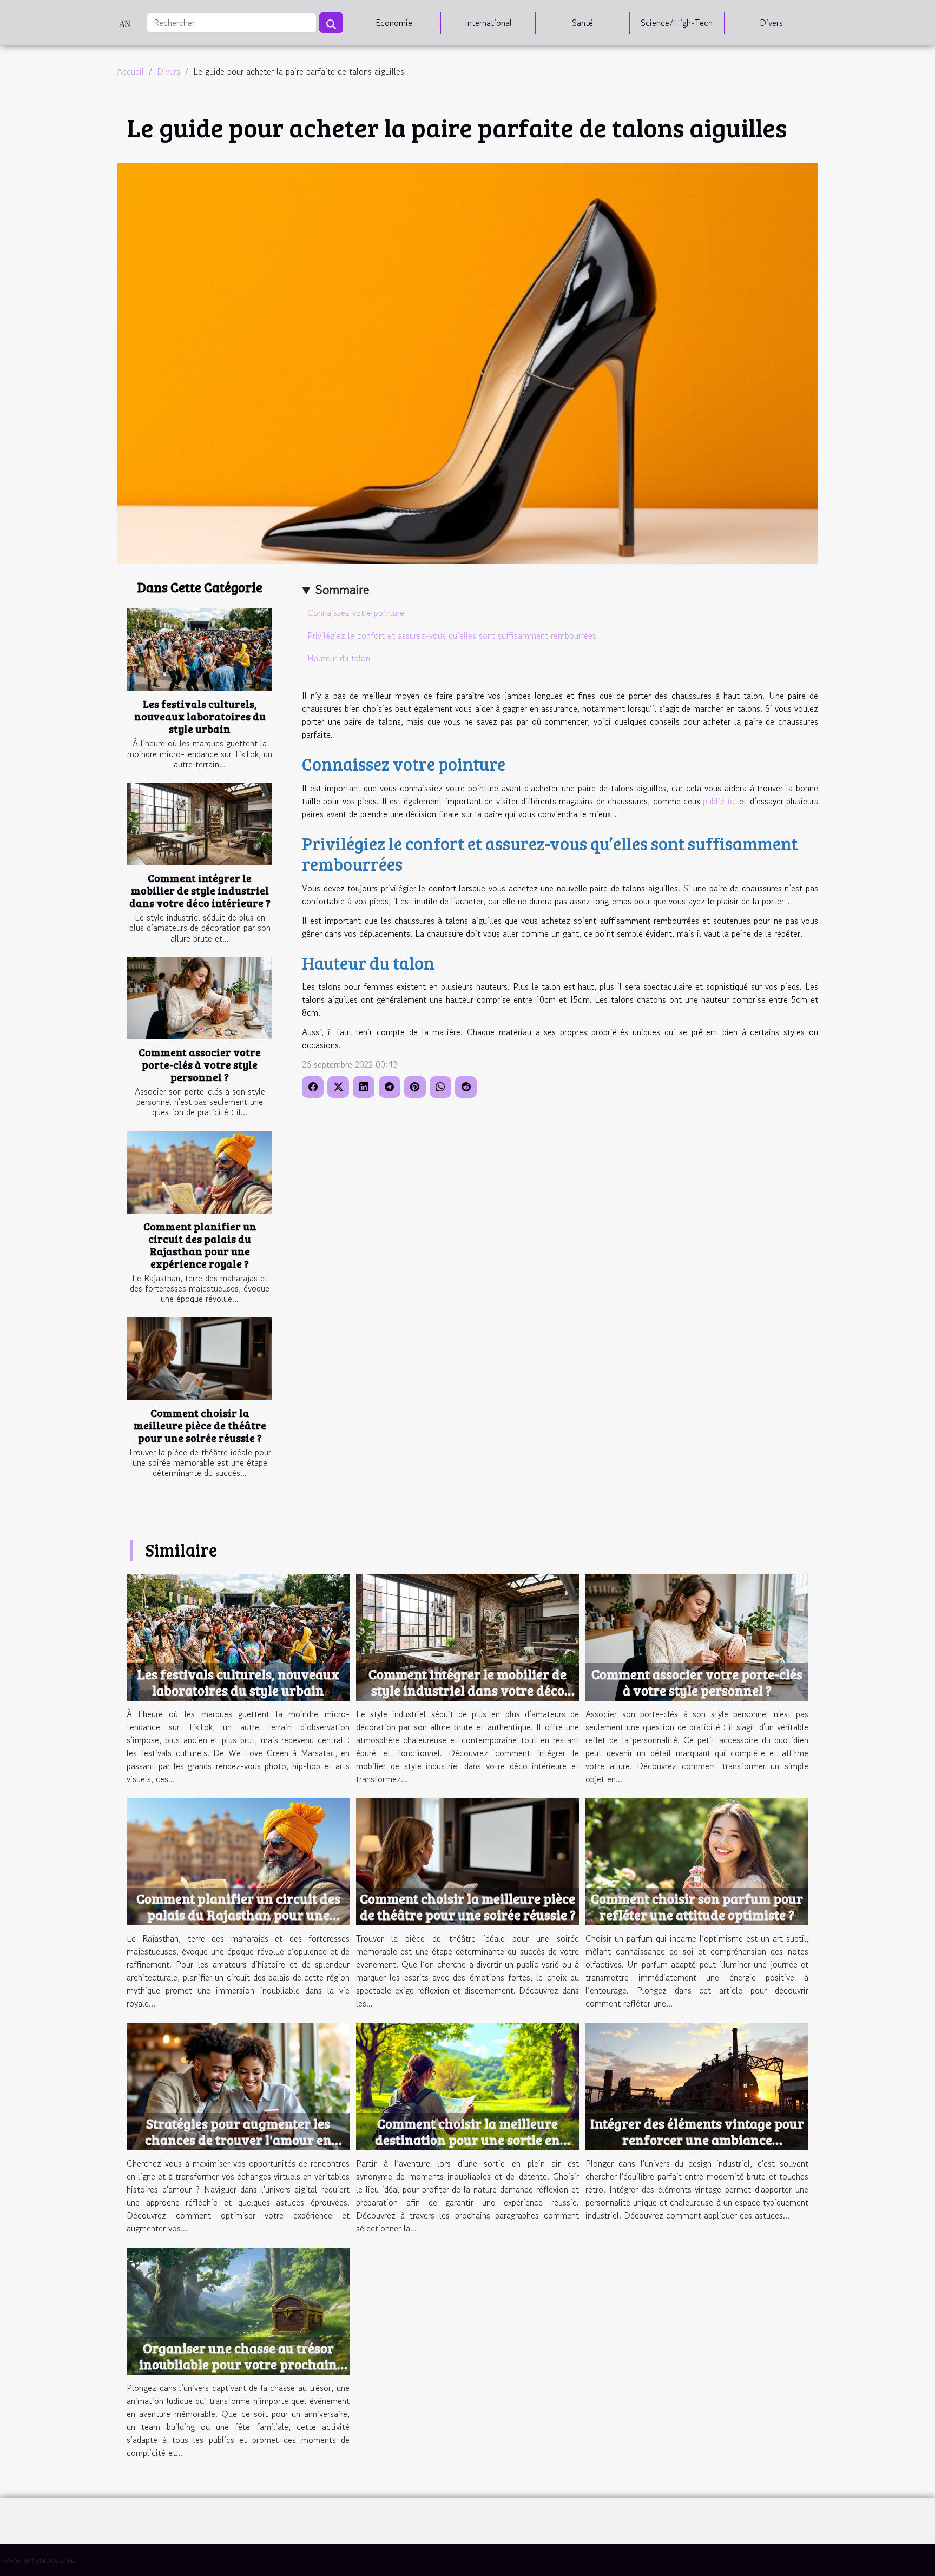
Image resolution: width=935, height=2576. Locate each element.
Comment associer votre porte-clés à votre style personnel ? (200, 1064)
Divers (771, 23)
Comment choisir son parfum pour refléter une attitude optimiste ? (697, 1906)
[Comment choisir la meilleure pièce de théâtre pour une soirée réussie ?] (199, 1358)
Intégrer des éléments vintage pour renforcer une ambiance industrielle (697, 2140)
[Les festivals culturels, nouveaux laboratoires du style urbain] (199, 650)
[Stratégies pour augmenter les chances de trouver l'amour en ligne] (238, 2085)
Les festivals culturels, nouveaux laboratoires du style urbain (200, 716)
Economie (394, 23)
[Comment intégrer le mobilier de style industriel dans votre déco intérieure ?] (199, 824)
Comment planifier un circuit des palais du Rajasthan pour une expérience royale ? (200, 1245)
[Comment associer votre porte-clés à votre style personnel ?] (199, 998)
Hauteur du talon (339, 658)
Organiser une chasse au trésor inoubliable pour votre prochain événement (238, 2364)
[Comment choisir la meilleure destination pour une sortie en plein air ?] (467, 2085)
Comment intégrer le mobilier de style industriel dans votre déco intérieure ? (200, 890)
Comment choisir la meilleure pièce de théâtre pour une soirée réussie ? (200, 1425)
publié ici (719, 801)
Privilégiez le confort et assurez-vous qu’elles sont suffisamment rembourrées (453, 635)
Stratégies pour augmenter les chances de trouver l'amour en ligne (238, 2140)
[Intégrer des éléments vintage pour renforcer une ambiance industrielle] (697, 2085)
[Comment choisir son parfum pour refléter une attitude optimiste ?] (697, 1860)
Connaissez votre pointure (356, 613)
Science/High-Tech (677, 23)
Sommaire (342, 589)
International (488, 23)
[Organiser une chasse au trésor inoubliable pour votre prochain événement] (238, 2310)
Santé (582, 23)
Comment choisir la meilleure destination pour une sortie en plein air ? (467, 2140)
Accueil (130, 71)
